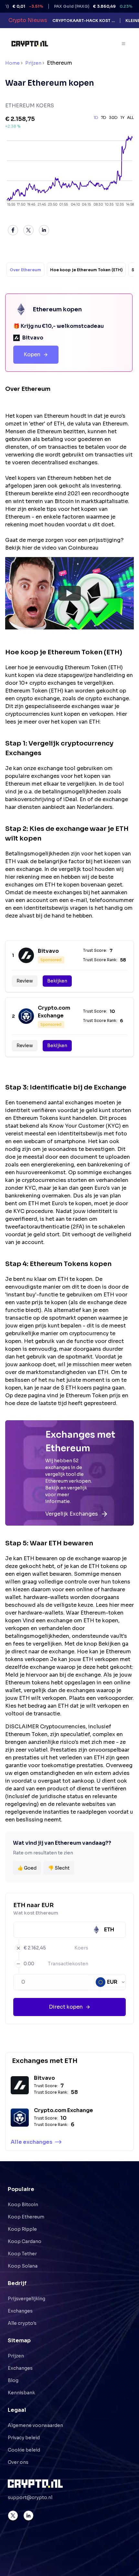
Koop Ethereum (26, 2217)
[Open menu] (124, 44)
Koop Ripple (22, 2229)
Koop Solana (23, 2266)
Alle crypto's (22, 2323)
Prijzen (33, 63)
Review (25, 981)
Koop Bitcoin (23, 2205)
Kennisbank (21, 2393)
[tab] (25, 270)
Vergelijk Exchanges (72, 1514)
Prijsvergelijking (27, 2299)
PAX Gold (77, 6)
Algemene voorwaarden (35, 2425)
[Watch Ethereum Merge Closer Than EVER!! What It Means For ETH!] (69, 593)
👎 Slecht (59, 1868)
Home (12, 63)
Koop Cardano (25, 2241)
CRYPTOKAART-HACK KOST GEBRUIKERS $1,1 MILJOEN (84, 21)
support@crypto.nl (30, 2497)
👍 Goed (27, 1868)
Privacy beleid (24, 2438)
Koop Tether (22, 2254)
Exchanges (20, 2311)
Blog (13, 2380)
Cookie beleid (24, 2450)
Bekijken (57, 981)
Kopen (32, 354)
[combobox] (111, 1982)
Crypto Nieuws (28, 20)
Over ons (18, 2462)
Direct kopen (66, 2007)
